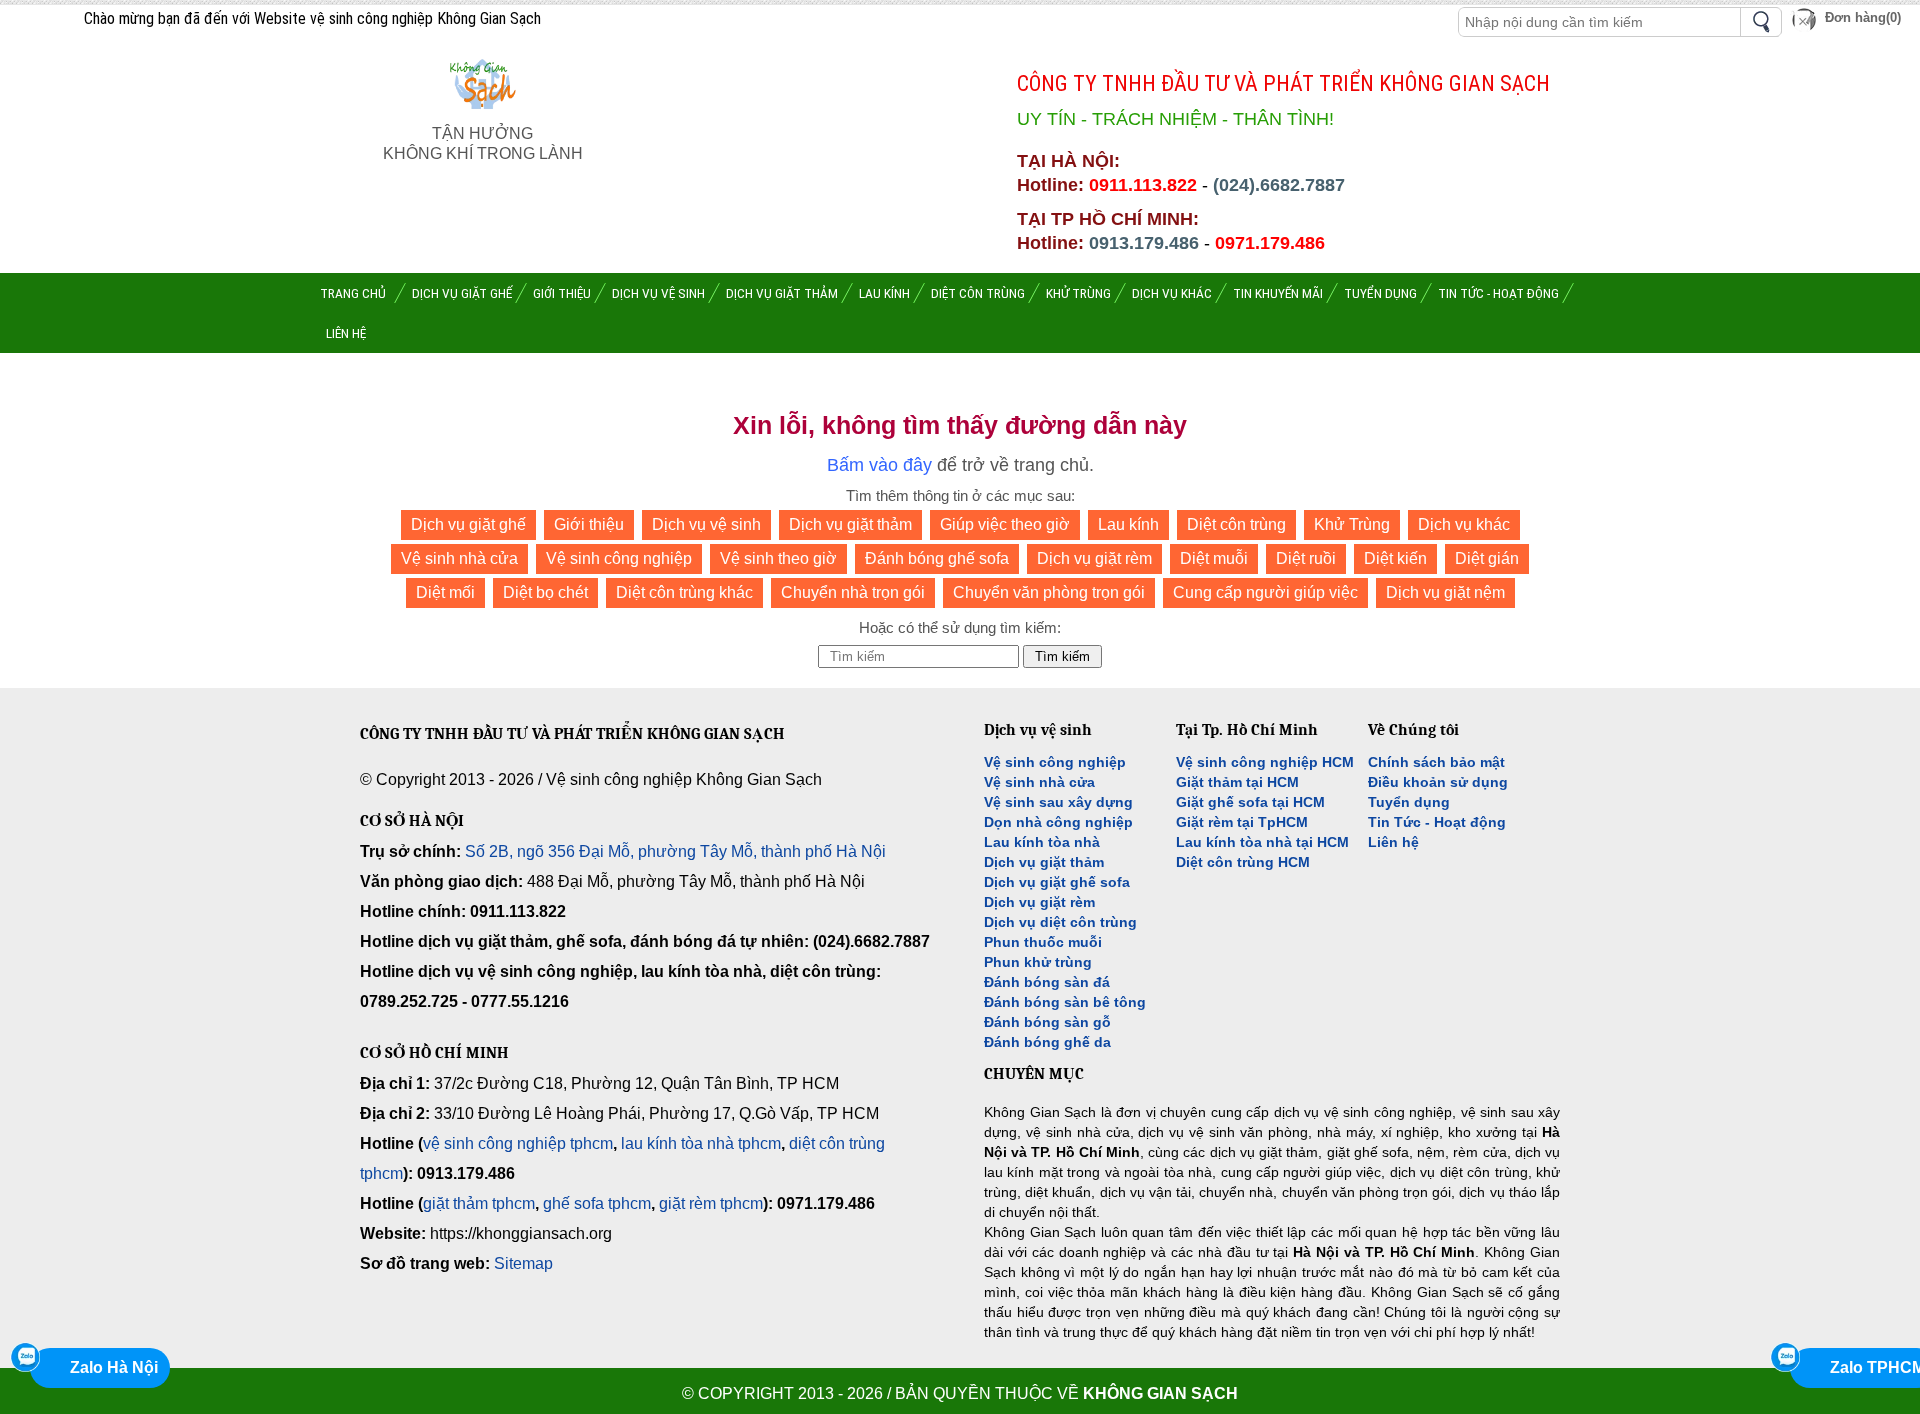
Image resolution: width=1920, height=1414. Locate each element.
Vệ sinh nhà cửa (459, 558)
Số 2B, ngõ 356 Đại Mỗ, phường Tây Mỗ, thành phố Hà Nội (675, 851)
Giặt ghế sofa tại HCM (1250, 802)
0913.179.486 (1144, 243)
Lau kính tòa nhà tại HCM (1262, 842)
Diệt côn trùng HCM (1243, 862)
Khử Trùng (1352, 524)
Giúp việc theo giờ (1005, 524)
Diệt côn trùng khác (684, 592)
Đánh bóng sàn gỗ (1047, 1022)
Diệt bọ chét (545, 592)
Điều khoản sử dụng (1438, 782)
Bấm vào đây (879, 465)
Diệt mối (445, 592)
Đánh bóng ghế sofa (937, 558)
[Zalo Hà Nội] (25, 1357)
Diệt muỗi (1214, 558)
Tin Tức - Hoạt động (1437, 822)
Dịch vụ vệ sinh (706, 524)
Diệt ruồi (1306, 558)
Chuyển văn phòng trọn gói (1049, 592)
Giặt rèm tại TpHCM (1242, 822)
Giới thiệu (589, 524)
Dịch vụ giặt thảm (850, 524)
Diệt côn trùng (1236, 524)
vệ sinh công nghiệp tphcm (518, 1143)
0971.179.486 (1270, 243)
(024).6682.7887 (1279, 185)
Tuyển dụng (1409, 802)
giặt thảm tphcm (479, 1203)
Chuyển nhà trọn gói (853, 592)
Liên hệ (1393, 842)
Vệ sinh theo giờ (778, 558)
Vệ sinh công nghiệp (619, 558)
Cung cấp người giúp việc (1265, 592)
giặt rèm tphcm (711, 1203)
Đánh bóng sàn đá (1047, 982)
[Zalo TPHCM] (1785, 1357)
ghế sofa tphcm (597, 1203)
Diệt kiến (1395, 558)
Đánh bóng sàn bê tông (1065, 1002)
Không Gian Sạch (1160, 1393)
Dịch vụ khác (1464, 524)
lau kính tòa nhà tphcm (701, 1143)
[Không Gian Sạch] (483, 113)
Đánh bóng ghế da (1047, 1042)
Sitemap (523, 1263)
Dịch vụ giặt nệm (1445, 592)
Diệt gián (1487, 558)
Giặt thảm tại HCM (1237, 782)
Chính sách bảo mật (1436, 762)
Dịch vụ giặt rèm (1094, 558)
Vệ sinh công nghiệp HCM (1265, 762)
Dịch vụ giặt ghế (468, 524)
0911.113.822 (1143, 185)
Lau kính (1128, 524)
